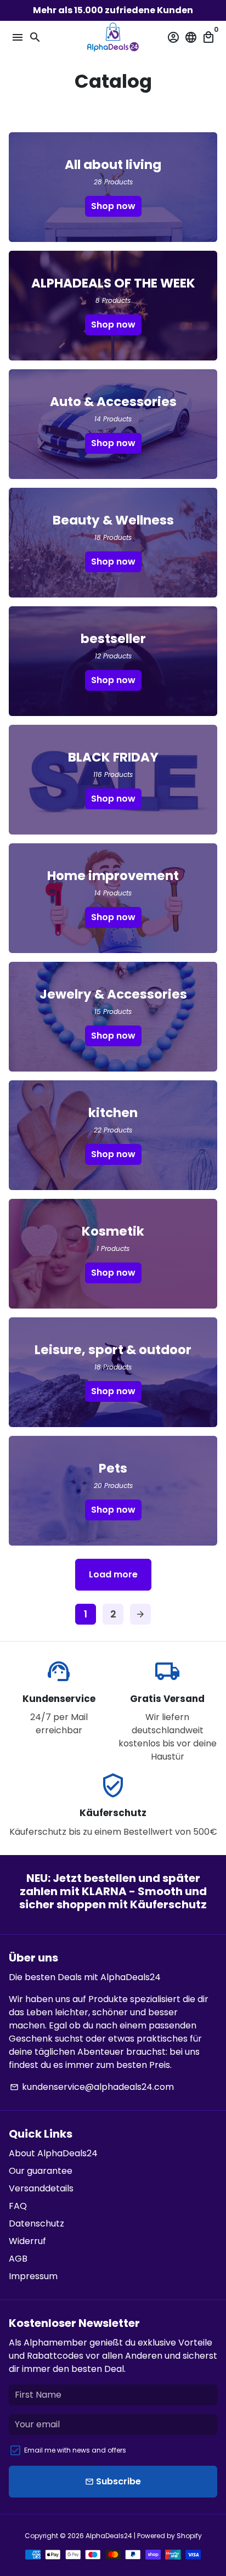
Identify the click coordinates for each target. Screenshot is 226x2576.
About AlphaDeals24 (53, 2153)
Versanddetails (41, 2188)
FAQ (18, 2206)
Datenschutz (36, 2223)
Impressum (33, 2276)
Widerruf (27, 2241)
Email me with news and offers (75, 2450)
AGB (18, 2259)
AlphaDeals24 (109, 2536)
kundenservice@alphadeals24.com (92, 2087)
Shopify (189, 2536)
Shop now (113, 206)
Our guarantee (41, 2171)
